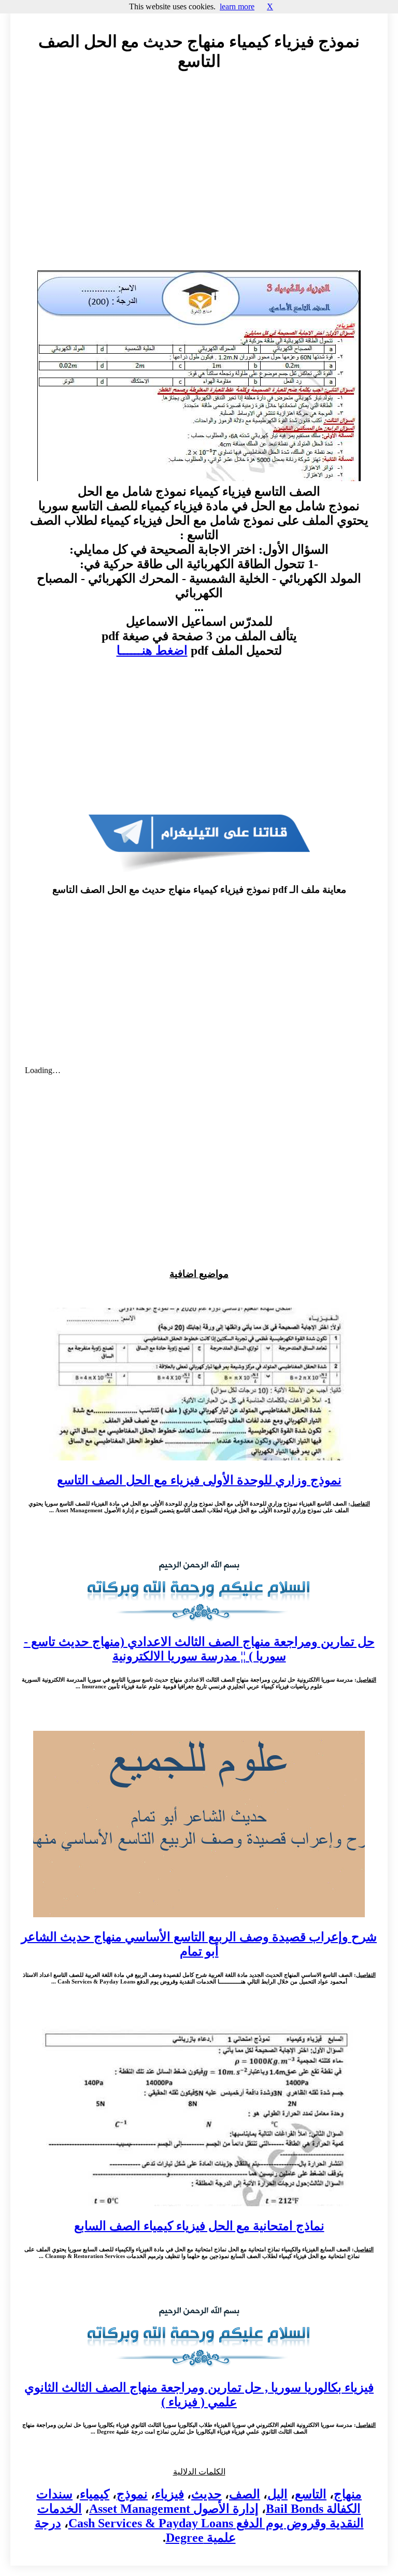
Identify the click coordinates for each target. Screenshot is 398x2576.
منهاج (348, 2494)
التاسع (311, 2494)
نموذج (132, 2494)
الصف (245, 2494)
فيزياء (169, 2494)
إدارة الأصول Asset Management (174, 2509)
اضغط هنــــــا (152, 650)
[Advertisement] (199, 173)
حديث (207, 2494)
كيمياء (95, 2494)
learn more (237, 6)
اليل (278, 2494)
